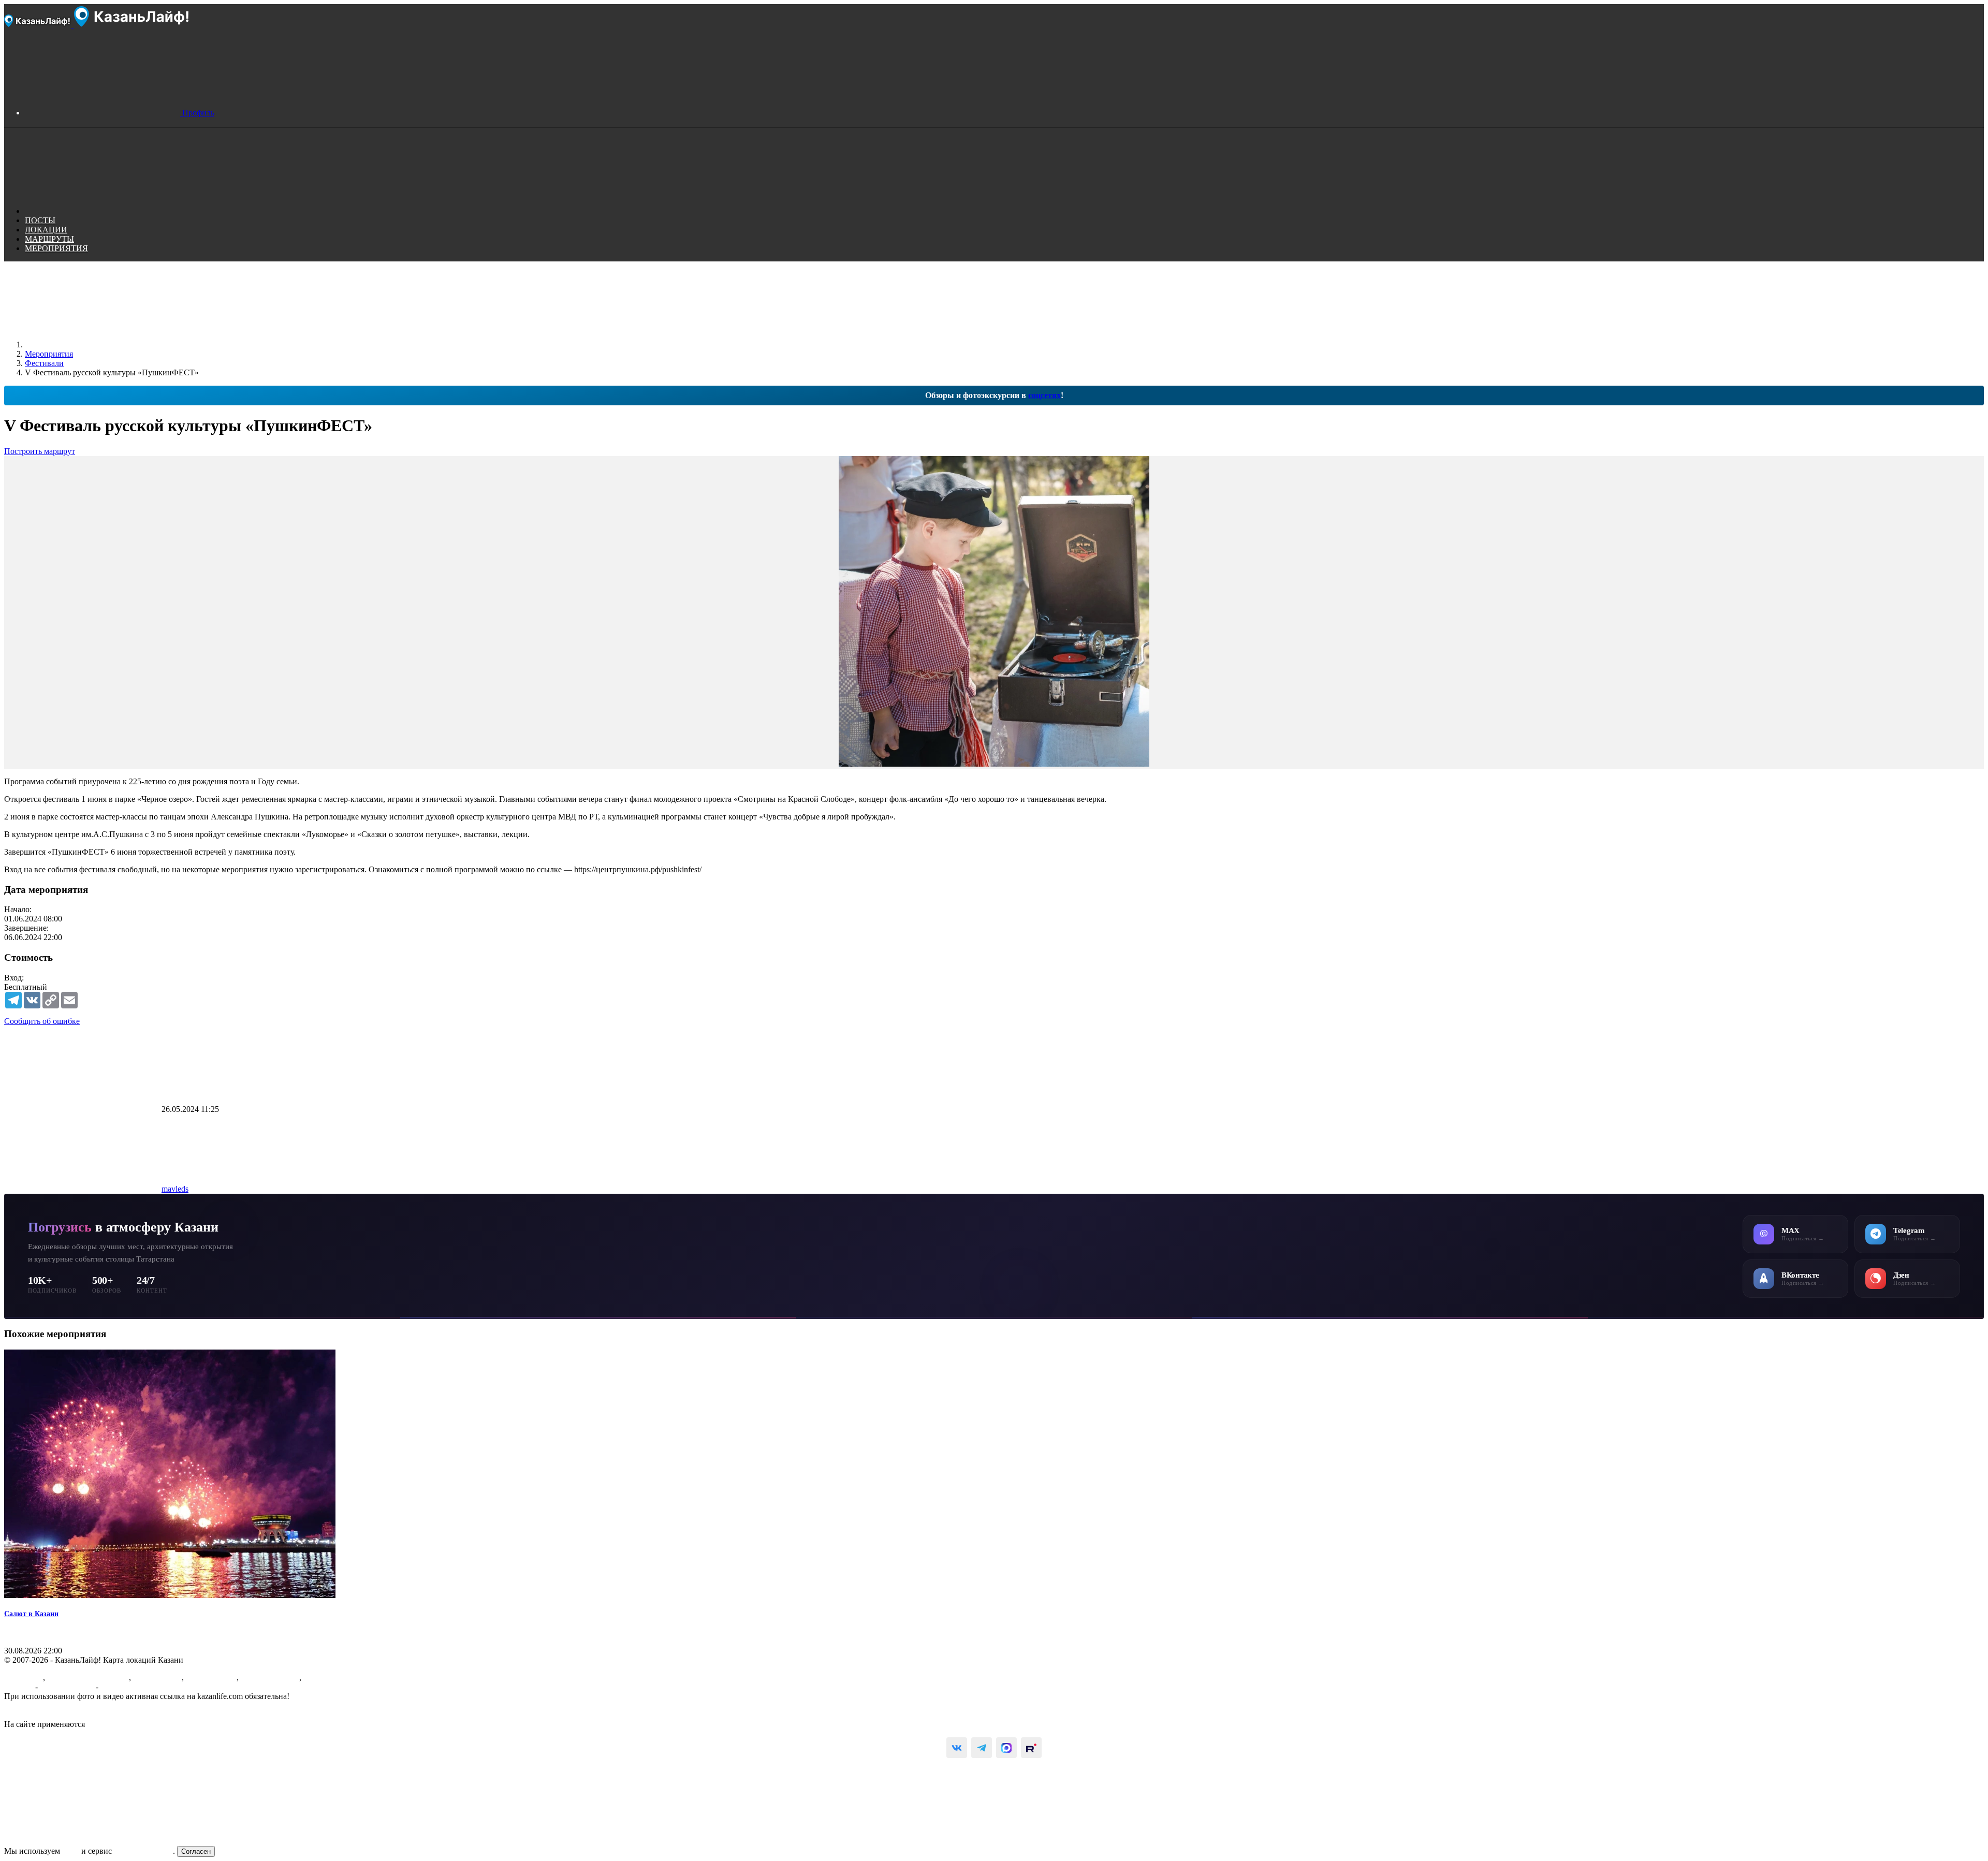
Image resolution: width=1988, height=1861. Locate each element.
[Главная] (103, 345)
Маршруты (24, 1677)
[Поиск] (103, 211)
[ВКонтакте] (957, 1748)
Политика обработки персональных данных (82, 1715)
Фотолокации (157, 1677)
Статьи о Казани (270, 1677)
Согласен (196, 1851)
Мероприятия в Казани (88, 1677)
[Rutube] (1031, 1748)
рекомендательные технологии (142, 1724)
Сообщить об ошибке (42, 1021)
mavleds (175, 1189)
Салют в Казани (31, 1614)
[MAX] (1006, 1748)
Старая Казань (211, 1677)
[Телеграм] (982, 1748)
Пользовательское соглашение (57, 1705)
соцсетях (1044, 395)
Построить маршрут (40, 451)
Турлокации (325, 1677)
